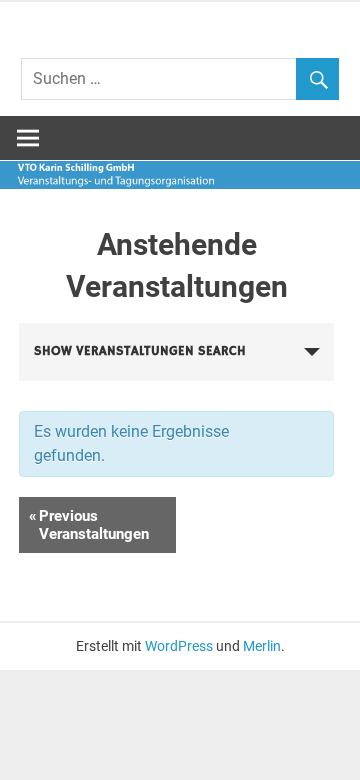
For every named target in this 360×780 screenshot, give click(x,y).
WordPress (179, 646)
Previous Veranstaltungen (89, 525)
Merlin (262, 646)
